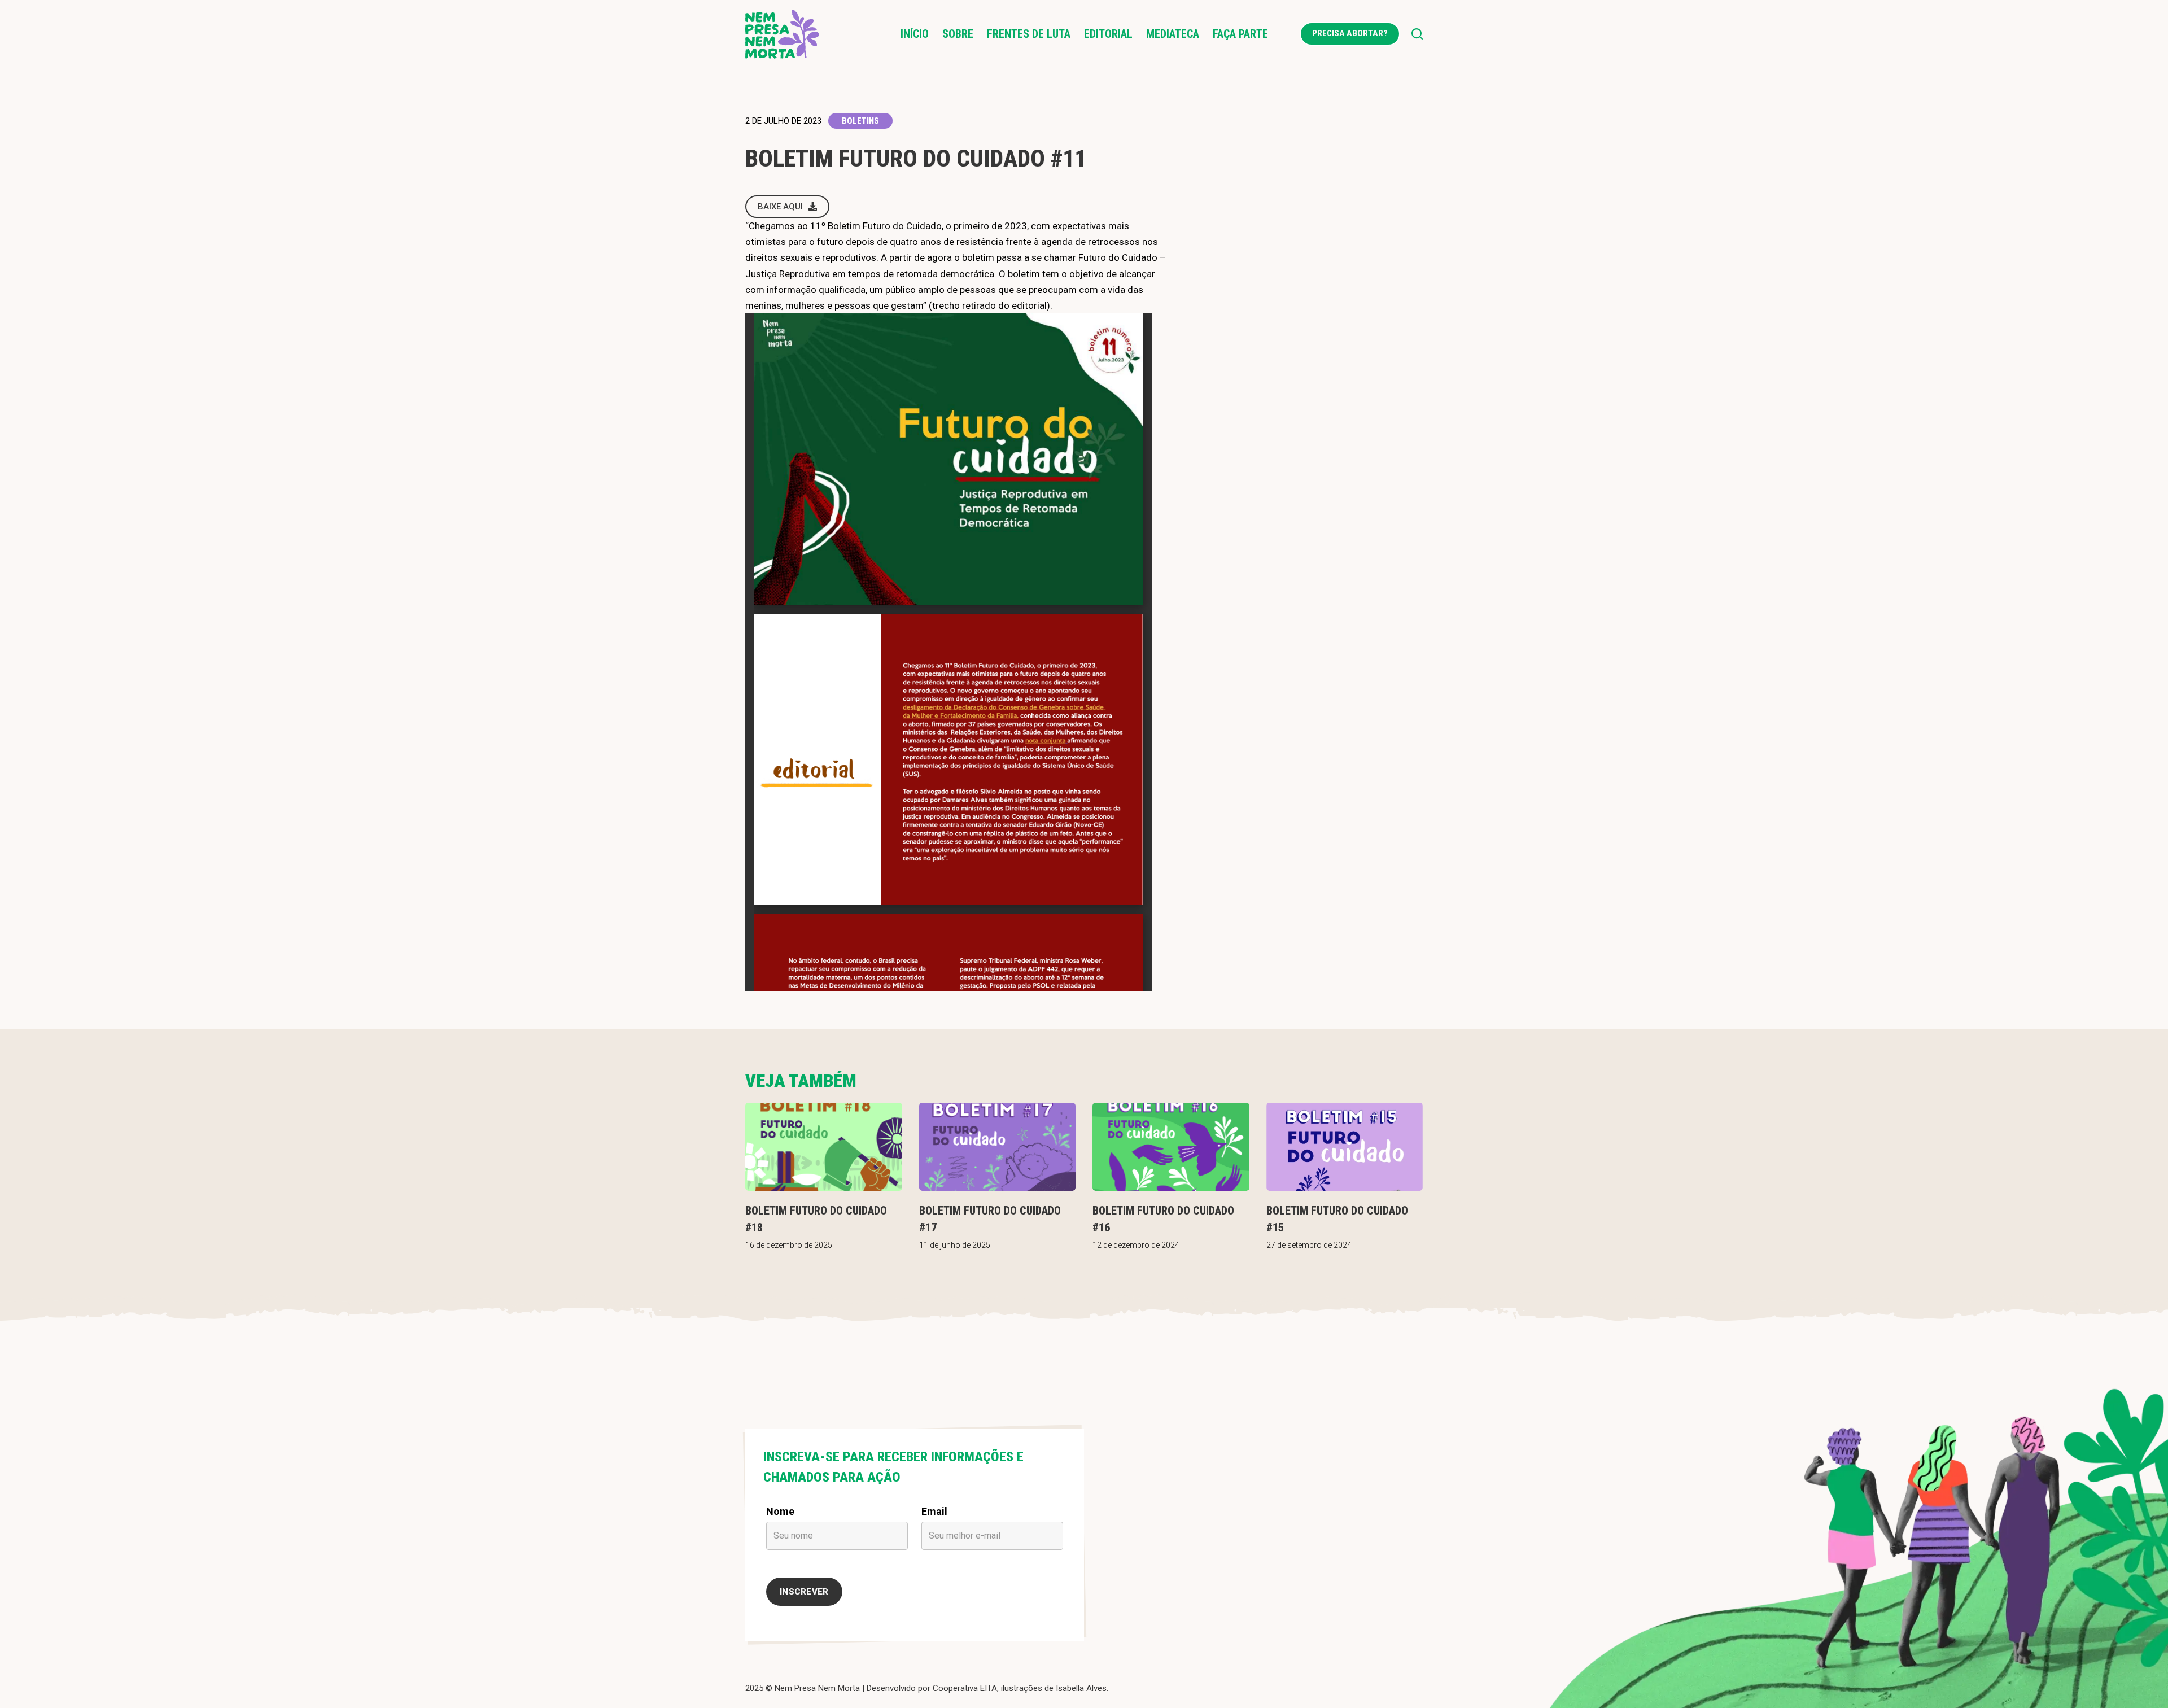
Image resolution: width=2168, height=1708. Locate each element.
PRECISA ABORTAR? (1350, 33)
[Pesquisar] (1417, 34)
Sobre (958, 34)
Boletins (860, 121)
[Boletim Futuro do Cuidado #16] (1171, 1147)
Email (934, 1511)
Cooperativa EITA (965, 1688)
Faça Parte (1240, 34)
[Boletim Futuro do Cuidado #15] (1345, 1147)
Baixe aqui (780, 207)
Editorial (1108, 34)
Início (915, 34)
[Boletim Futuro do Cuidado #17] (998, 1147)
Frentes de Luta (1029, 34)
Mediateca (1173, 34)
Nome (780, 1511)
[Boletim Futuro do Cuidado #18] (824, 1147)
